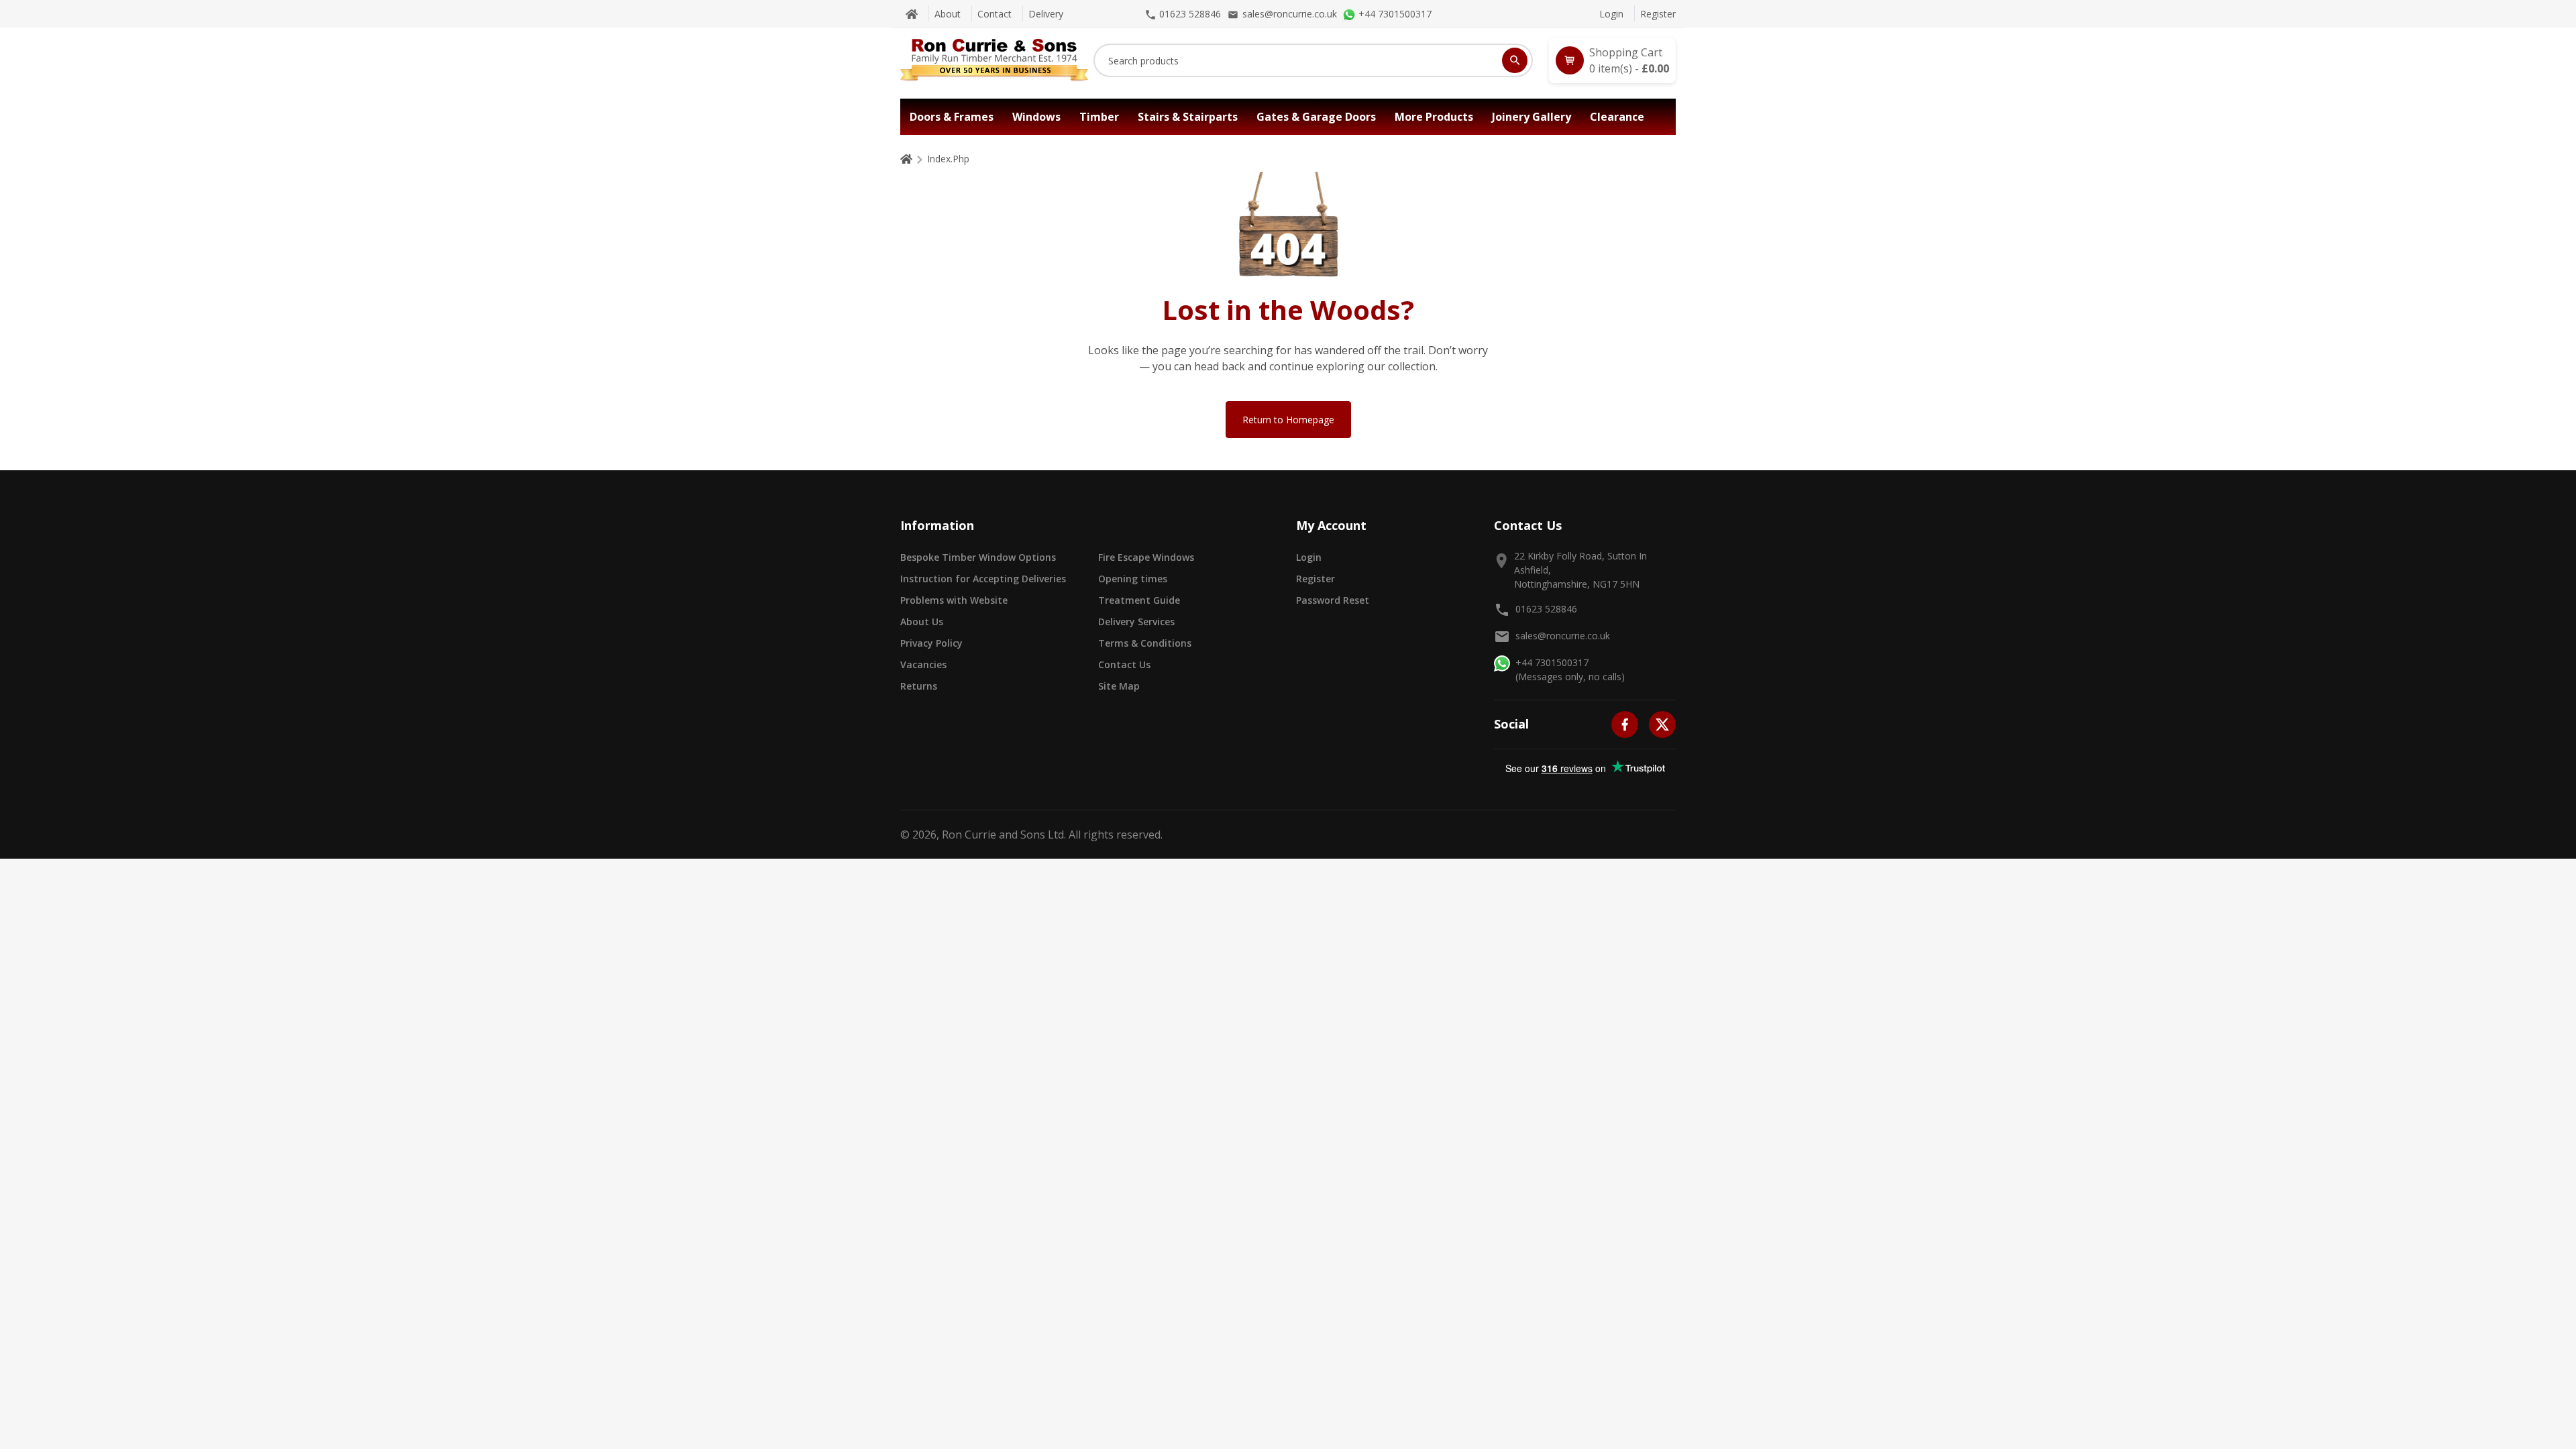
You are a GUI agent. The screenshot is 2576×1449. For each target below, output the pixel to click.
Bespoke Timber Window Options (978, 557)
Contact (995, 14)
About (948, 14)
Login (1611, 14)
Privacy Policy (931, 643)
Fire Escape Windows (1146, 557)
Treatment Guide (1139, 600)
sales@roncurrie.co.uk (1563, 636)
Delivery (1046, 14)
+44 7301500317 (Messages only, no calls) (1570, 669)
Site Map (1119, 686)
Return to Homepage (1288, 420)
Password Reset (1333, 600)
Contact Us (1124, 664)
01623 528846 (1546, 609)
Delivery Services (1136, 622)
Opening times (1133, 579)
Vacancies (923, 664)
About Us (922, 622)
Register (1658, 14)
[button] (1612, 60)
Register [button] (1316, 579)
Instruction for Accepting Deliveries (983, 579)
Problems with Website (954, 600)
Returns (919, 686)
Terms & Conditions (1145, 643)
